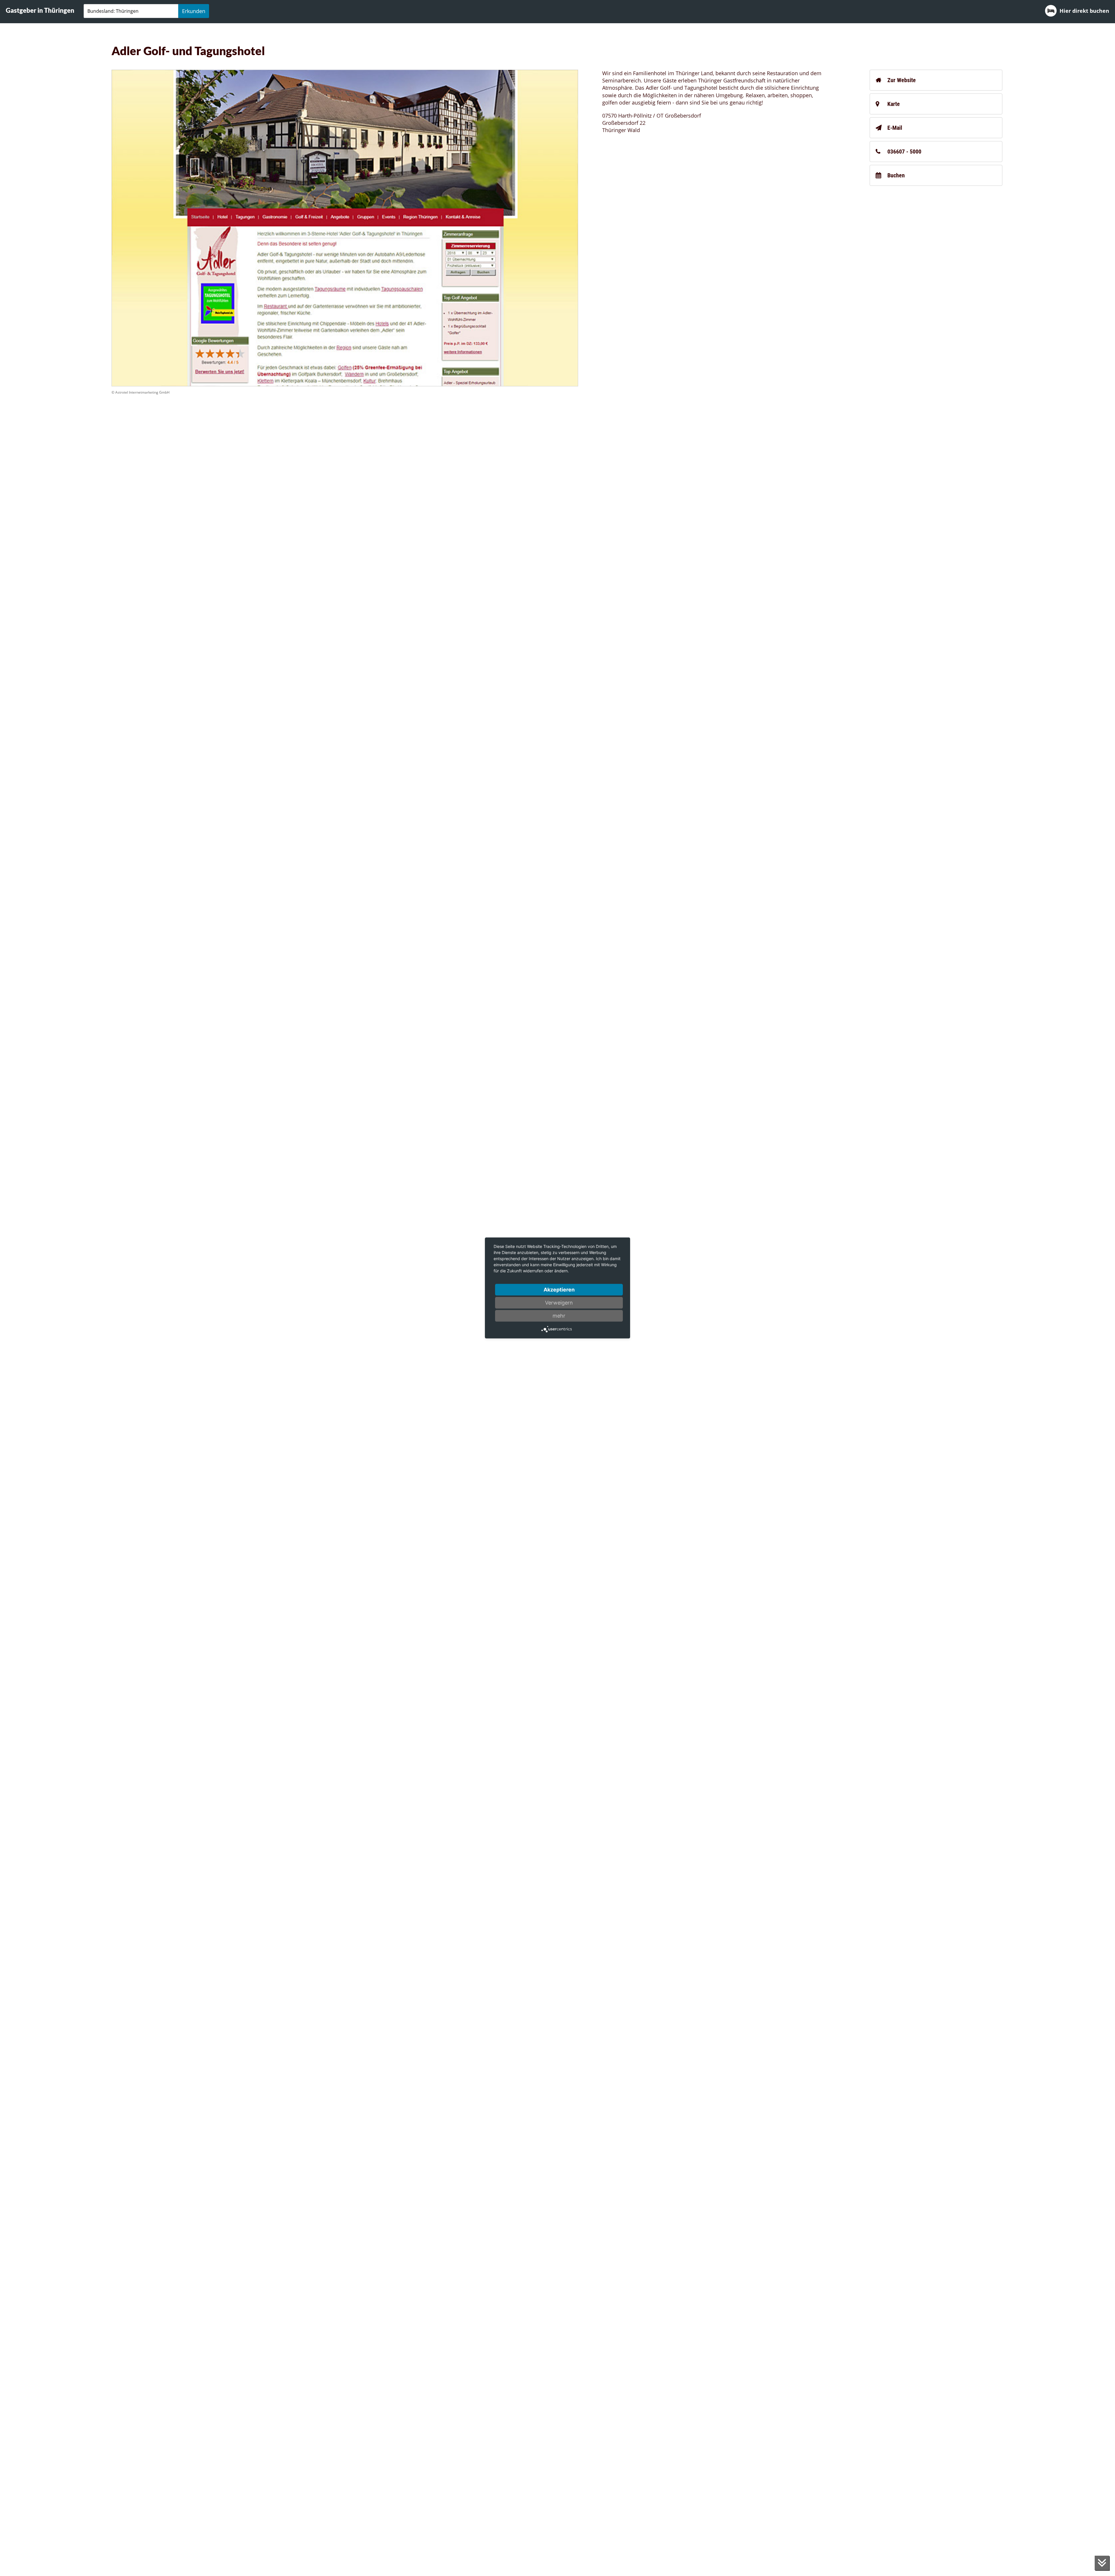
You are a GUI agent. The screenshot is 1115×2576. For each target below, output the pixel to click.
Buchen (896, 175)
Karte (894, 104)
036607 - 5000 (904, 152)
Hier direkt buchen (1084, 11)
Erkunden (194, 11)
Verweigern (559, 1303)
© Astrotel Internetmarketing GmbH (141, 392)
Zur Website (902, 80)
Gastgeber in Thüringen (40, 10)
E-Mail (895, 128)
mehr (559, 1316)
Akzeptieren (559, 1290)
